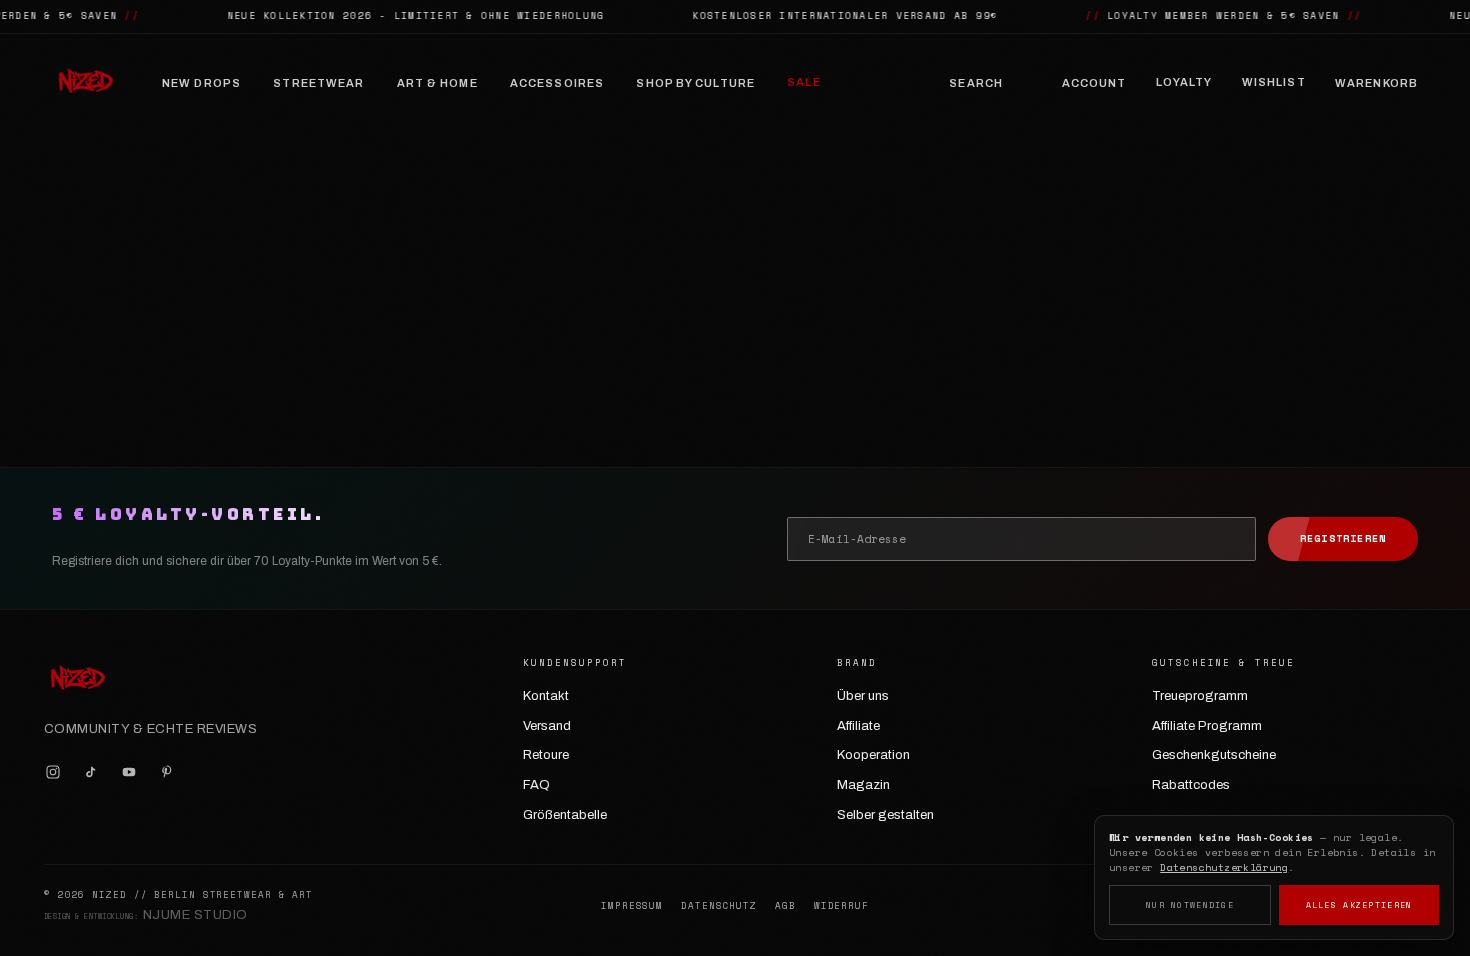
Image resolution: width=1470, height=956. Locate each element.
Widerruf (841, 906)
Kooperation (873, 755)
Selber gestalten (885, 815)
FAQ (536, 785)
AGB (785, 906)
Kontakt (546, 696)
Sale (803, 82)
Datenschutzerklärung (1224, 867)
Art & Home (437, 83)
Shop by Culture (695, 83)
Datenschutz (719, 906)
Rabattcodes (1191, 785)
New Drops (201, 83)
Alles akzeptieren (1359, 905)
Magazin (863, 785)
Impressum (632, 906)
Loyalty (1184, 82)
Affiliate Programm (1207, 726)
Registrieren (1343, 538)
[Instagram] (53, 772)
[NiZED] (85, 83)
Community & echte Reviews (150, 729)
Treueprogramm (1200, 696)
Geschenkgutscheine (1214, 755)
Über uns (863, 696)
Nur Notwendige (1190, 905)
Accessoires (557, 83)
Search (976, 83)
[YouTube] (129, 772)
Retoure (546, 755)
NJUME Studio (195, 915)
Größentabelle (565, 815)
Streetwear (318, 83)
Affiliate (858, 726)
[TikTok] (91, 772)
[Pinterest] (167, 772)
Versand (547, 726)
